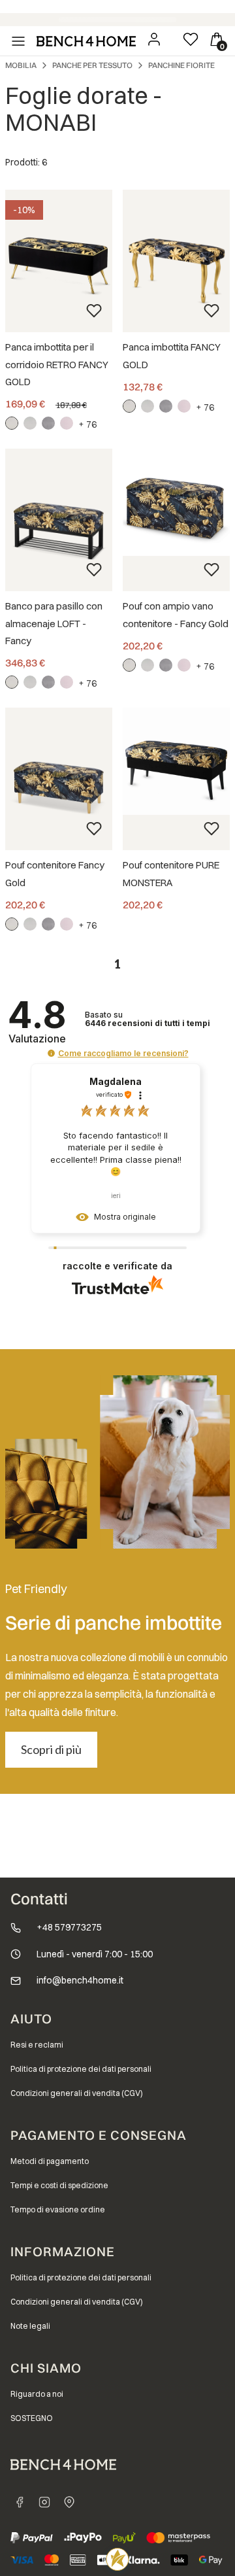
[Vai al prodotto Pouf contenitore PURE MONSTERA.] (176, 761)
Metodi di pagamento (50, 2161)
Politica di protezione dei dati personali (81, 2069)
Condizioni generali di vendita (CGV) (77, 2093)
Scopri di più (51, 1749)
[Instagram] (44, 2502)
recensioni (148, 1023)
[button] (51, 1053)
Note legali (30, 2326)
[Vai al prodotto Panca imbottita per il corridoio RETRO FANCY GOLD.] (59, 261)
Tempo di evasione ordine (58, 2209)
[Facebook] (20, 2502)
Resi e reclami (37, 2045)
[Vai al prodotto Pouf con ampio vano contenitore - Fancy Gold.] (176, 502)
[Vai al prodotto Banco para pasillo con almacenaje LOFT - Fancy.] (59, 520)
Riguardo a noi (37, 2394)
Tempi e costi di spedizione (59, 2185)
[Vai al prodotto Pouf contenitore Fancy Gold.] (59, 779)
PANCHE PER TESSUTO (92, 65)
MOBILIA (21, 65)
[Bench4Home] (69, 2502)
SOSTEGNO (32, 2418)
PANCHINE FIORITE (181, 65)
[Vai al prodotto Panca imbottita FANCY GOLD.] (176, 261)
